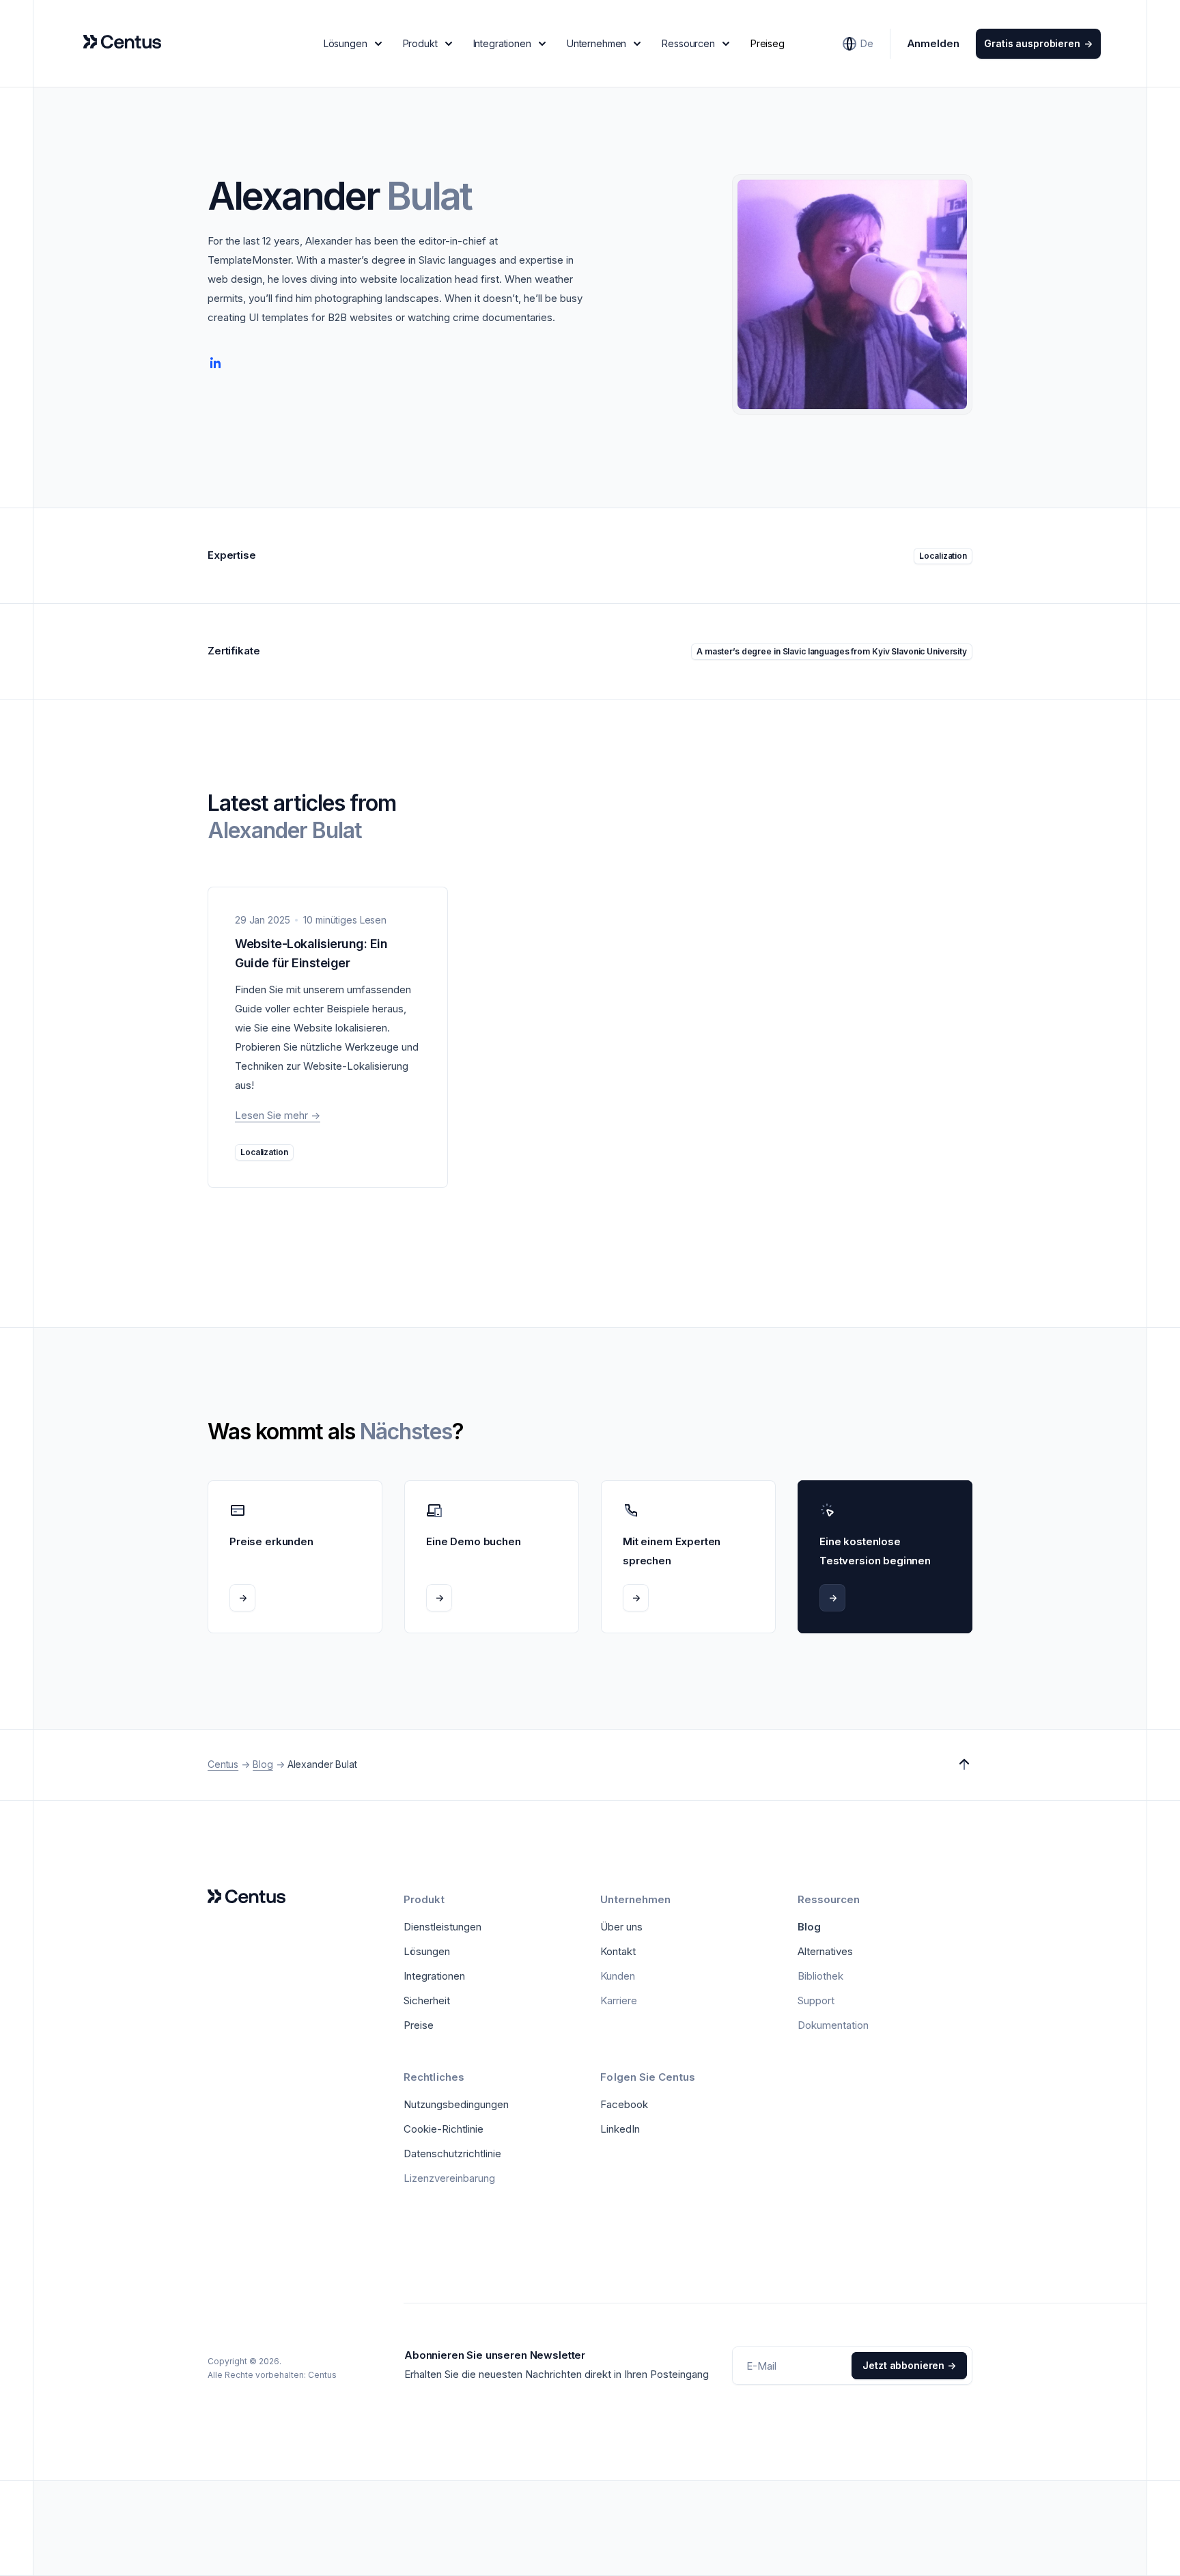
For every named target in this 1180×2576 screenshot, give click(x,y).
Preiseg (768, 43)
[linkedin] (216, 363)
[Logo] (247, 1897)
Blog (263, 1764)
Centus (223, 1764)
